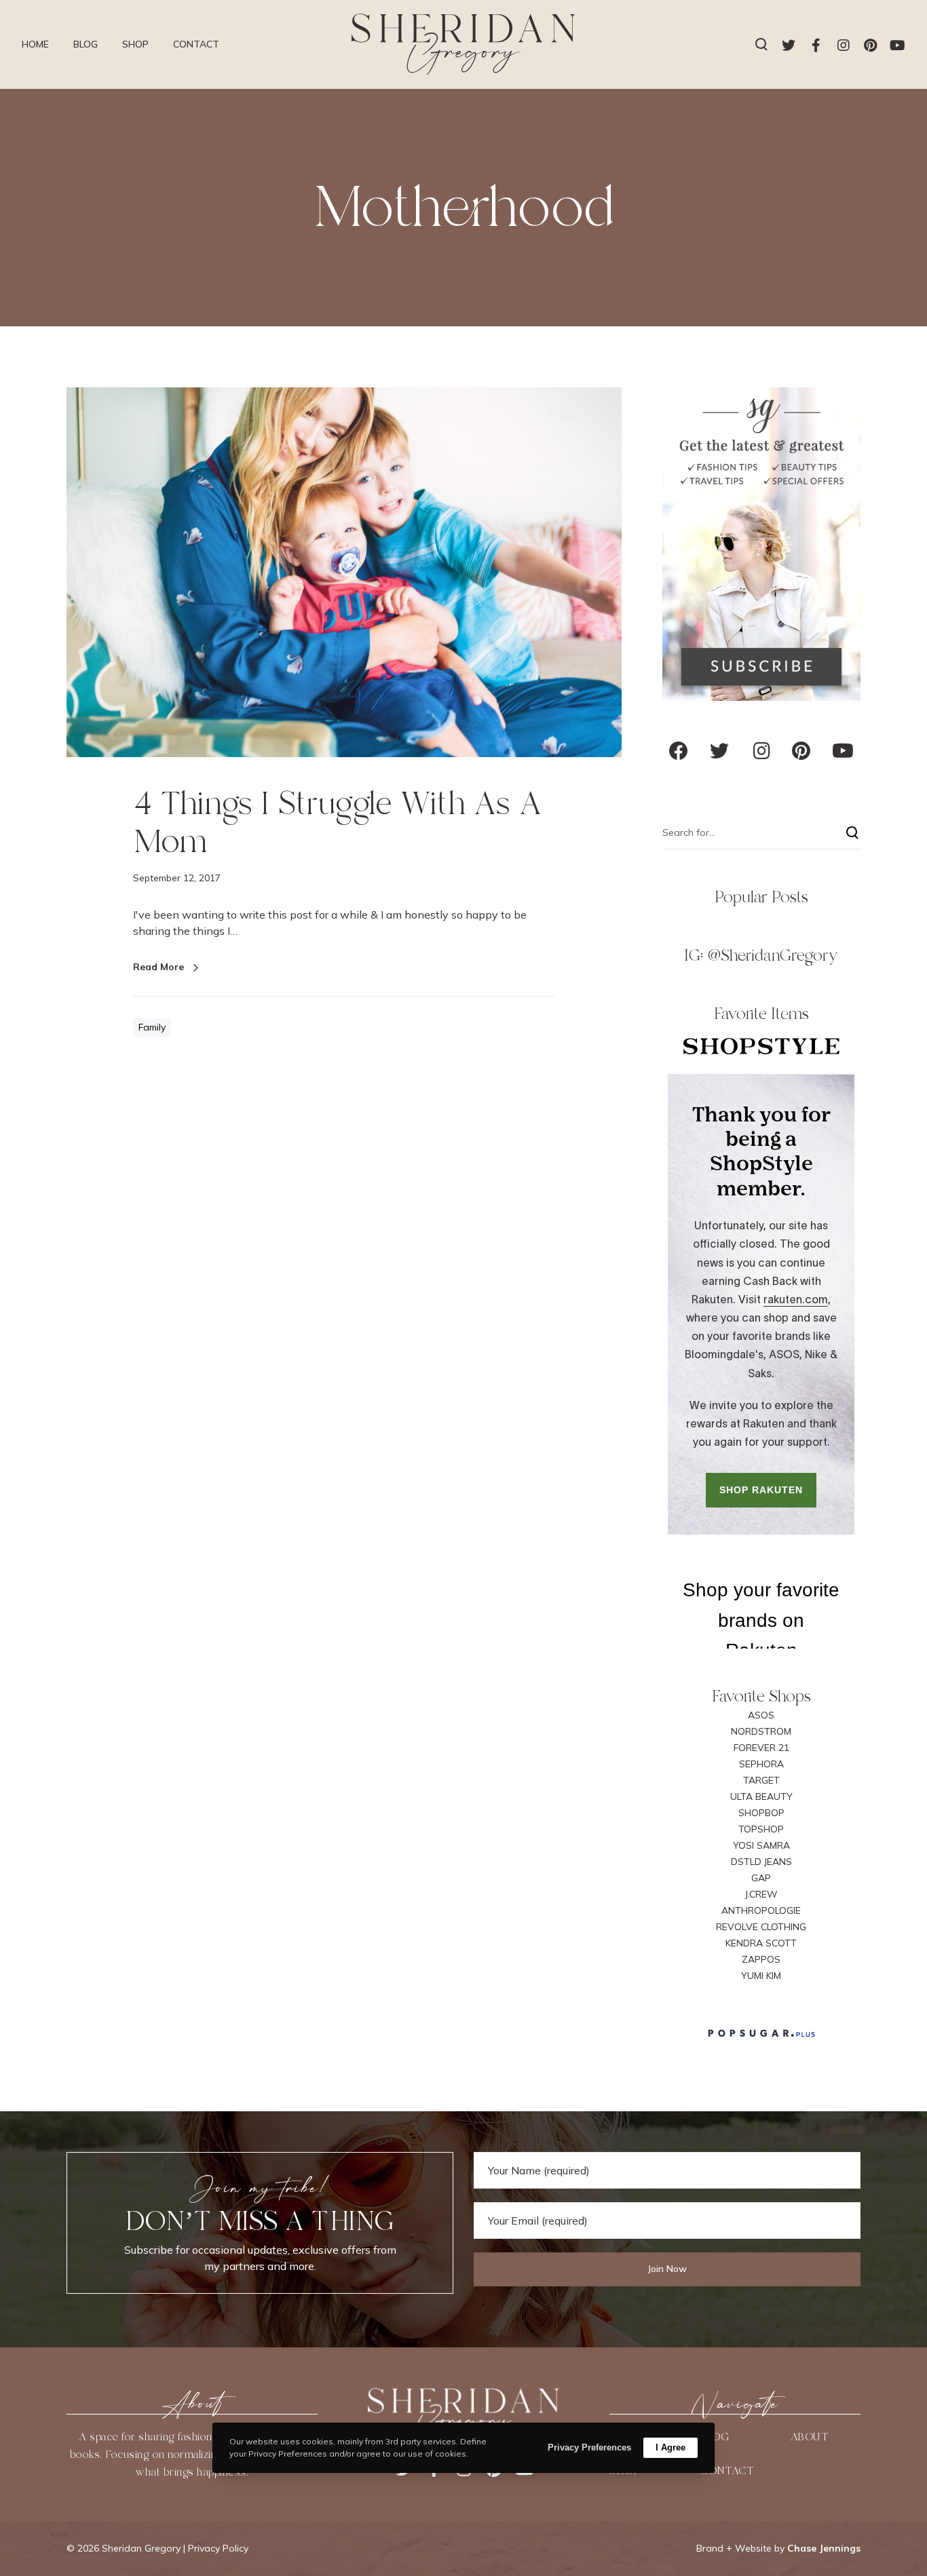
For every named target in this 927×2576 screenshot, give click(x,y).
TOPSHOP (761, 1829)
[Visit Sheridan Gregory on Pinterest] (801, 754)
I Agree (670, 2447)
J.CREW (761, 1894)
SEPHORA (761, 1764)
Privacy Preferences (589, 2447)
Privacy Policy (218, 2548)
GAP (761, 1878)
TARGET (761, 1780)
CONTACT (727, 2471)
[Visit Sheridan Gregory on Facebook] (679, 754)
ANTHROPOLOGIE (761, 1910)
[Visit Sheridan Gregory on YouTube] (843, 754)
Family (152, 1027)
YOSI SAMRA (761, 1845)
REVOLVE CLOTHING (761, 1927)
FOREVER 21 (761, 1748)
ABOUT (810, 2437)
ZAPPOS (761, 1959)
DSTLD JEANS (761, 1862)
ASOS (761, 1715)
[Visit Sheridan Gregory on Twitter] (719, 754)
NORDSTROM (761, 1731)
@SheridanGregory (773, 955)
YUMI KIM (761, 1976)
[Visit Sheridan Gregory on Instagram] (762, 754)
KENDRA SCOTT (761, 1943)
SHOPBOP (761, 1813)
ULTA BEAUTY (761, 1796)
